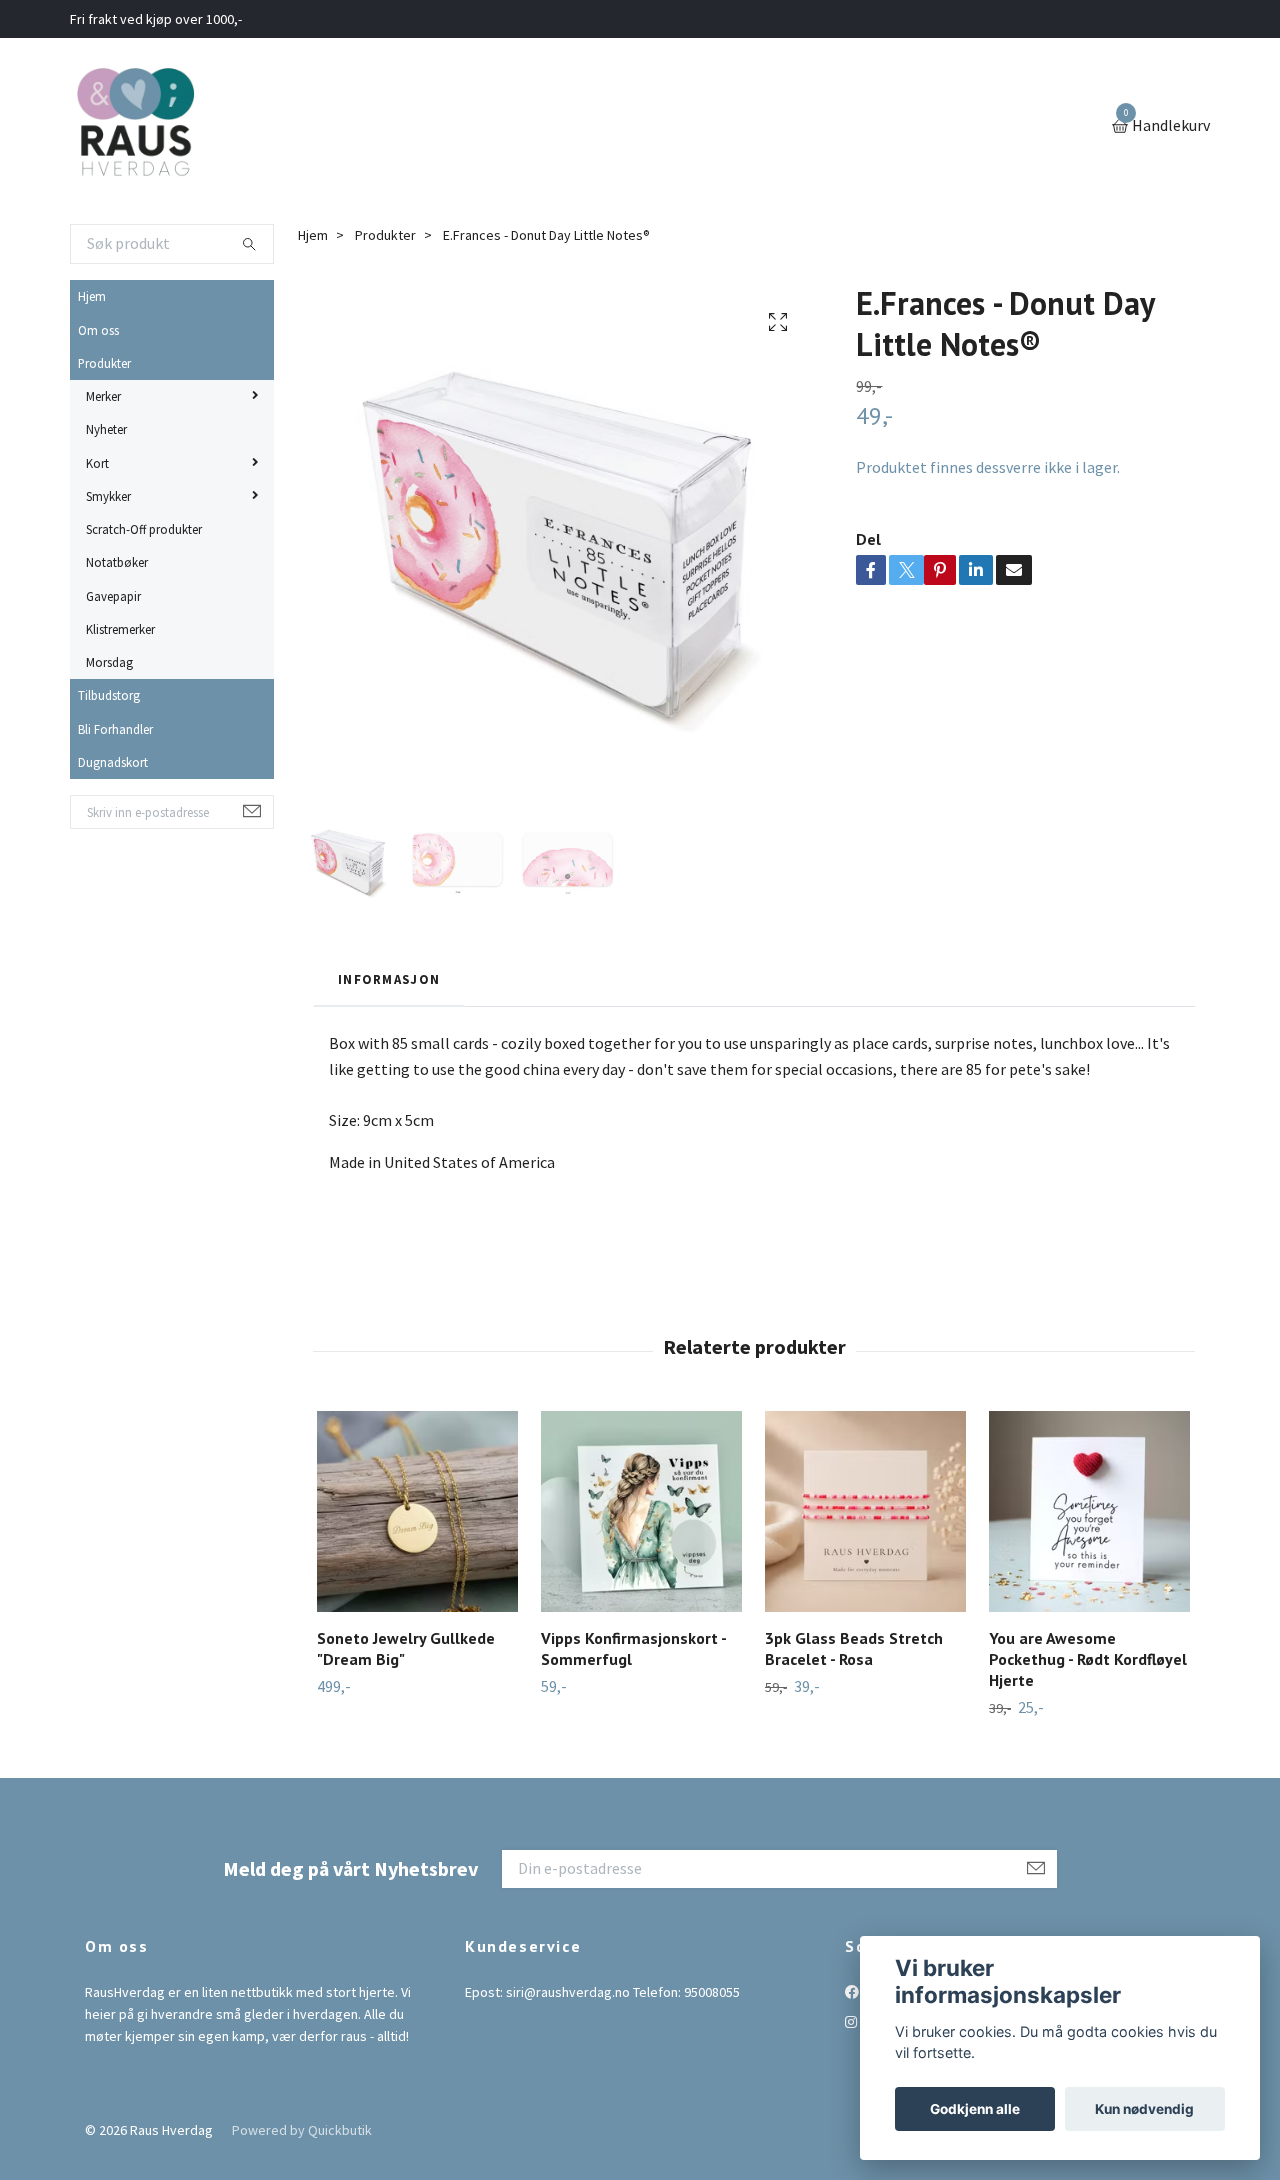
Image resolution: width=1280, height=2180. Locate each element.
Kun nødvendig (1144, 2109)
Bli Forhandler (115, 729)
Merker (103, 396)
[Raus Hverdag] (135, 127)
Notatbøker (117, 562)
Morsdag (109, 662)
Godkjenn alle (975, 2109)
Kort (97, 463)
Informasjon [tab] (389, 979)
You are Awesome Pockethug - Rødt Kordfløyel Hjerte (1088, 1659)
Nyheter (106, 429)
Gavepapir (113, 596)
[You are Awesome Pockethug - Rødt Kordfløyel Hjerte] (1089, 1511)
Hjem (92, 296)
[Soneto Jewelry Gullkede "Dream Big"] (417, 1511)
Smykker (108, 496)
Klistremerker (120, 629)
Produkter (104, 363)
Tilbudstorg (109, 695)
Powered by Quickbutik (302, 2130)
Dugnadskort (113, 762)
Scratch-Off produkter (144, 529)
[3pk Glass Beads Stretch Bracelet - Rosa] (865, 1511)
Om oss (98, 330)
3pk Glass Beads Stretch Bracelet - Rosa (854, 1648)
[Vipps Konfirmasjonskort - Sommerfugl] (641, 1511)
